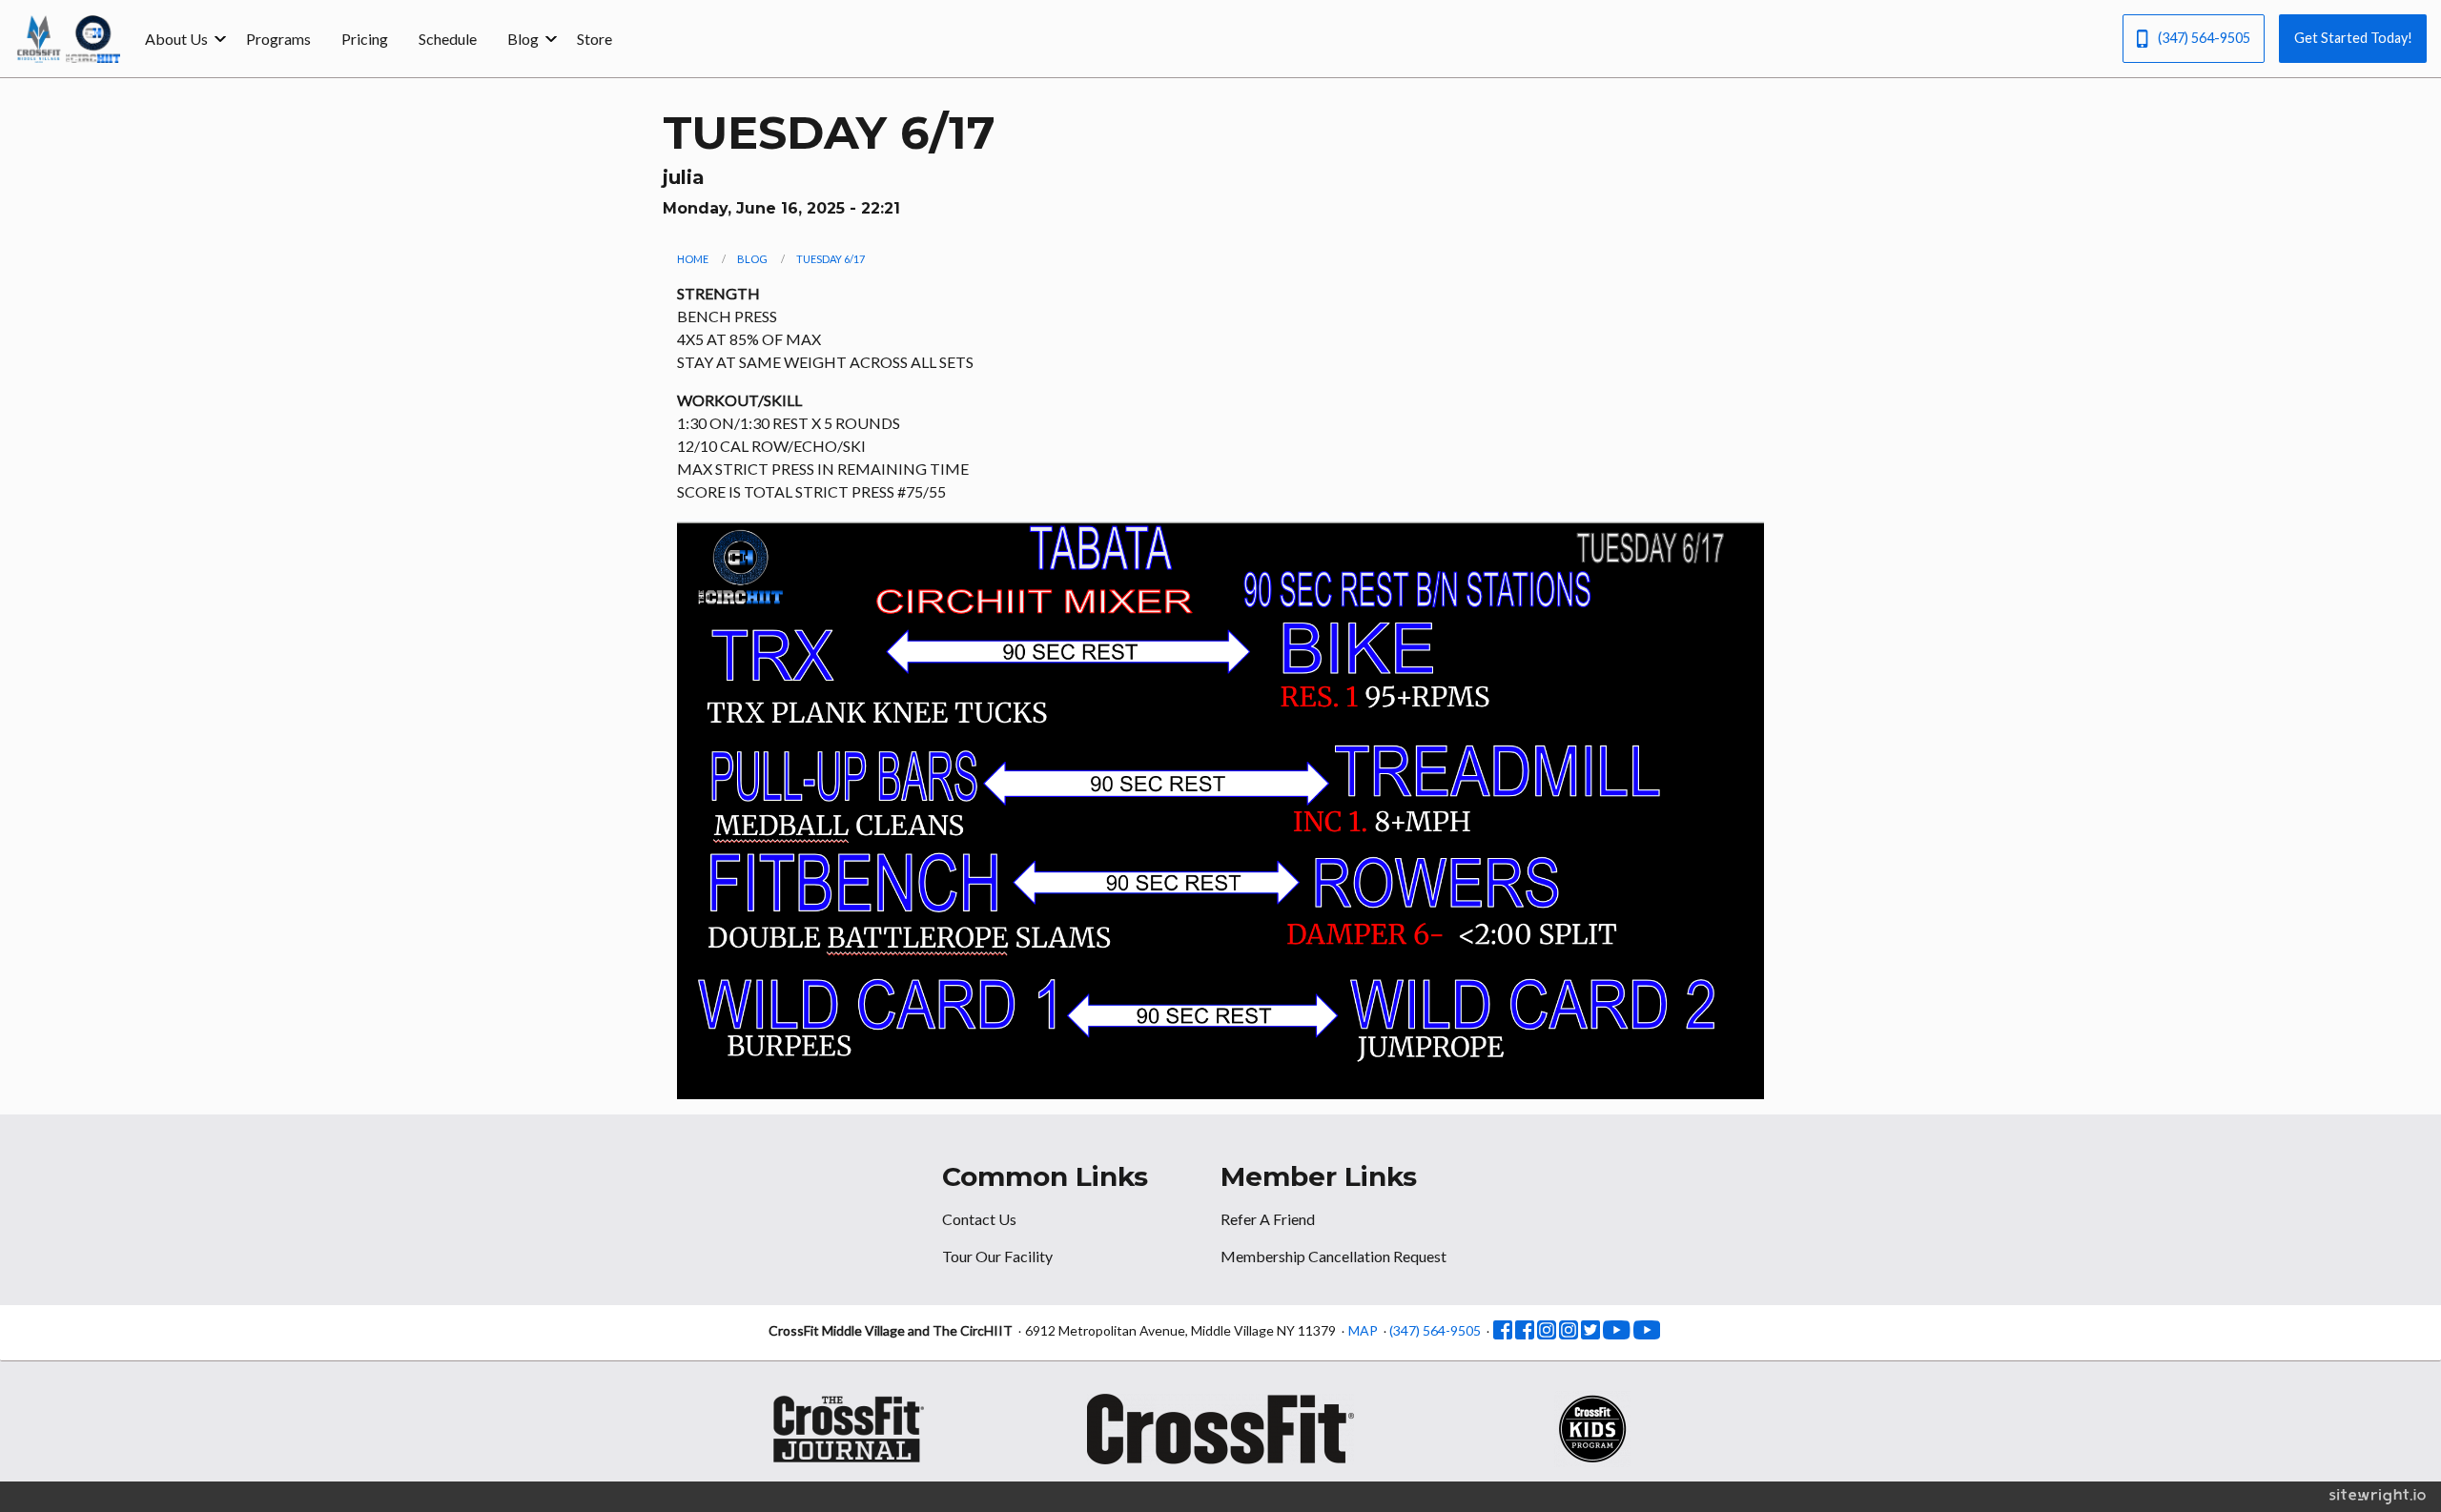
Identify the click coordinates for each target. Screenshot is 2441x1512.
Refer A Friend (1268, 1219)
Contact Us (979, 1219)
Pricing (365, 39)
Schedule (448, 39)
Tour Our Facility (997, 1256)
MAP (1363, 1330)
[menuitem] (180, 38)
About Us (176, 39)
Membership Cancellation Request (1333, 1256)
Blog (523, 39)
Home (693, 259)
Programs (278, 39)
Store (595, 39)
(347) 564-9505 (2204, 38)
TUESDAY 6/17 (831, 259)
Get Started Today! (2353, 38)
